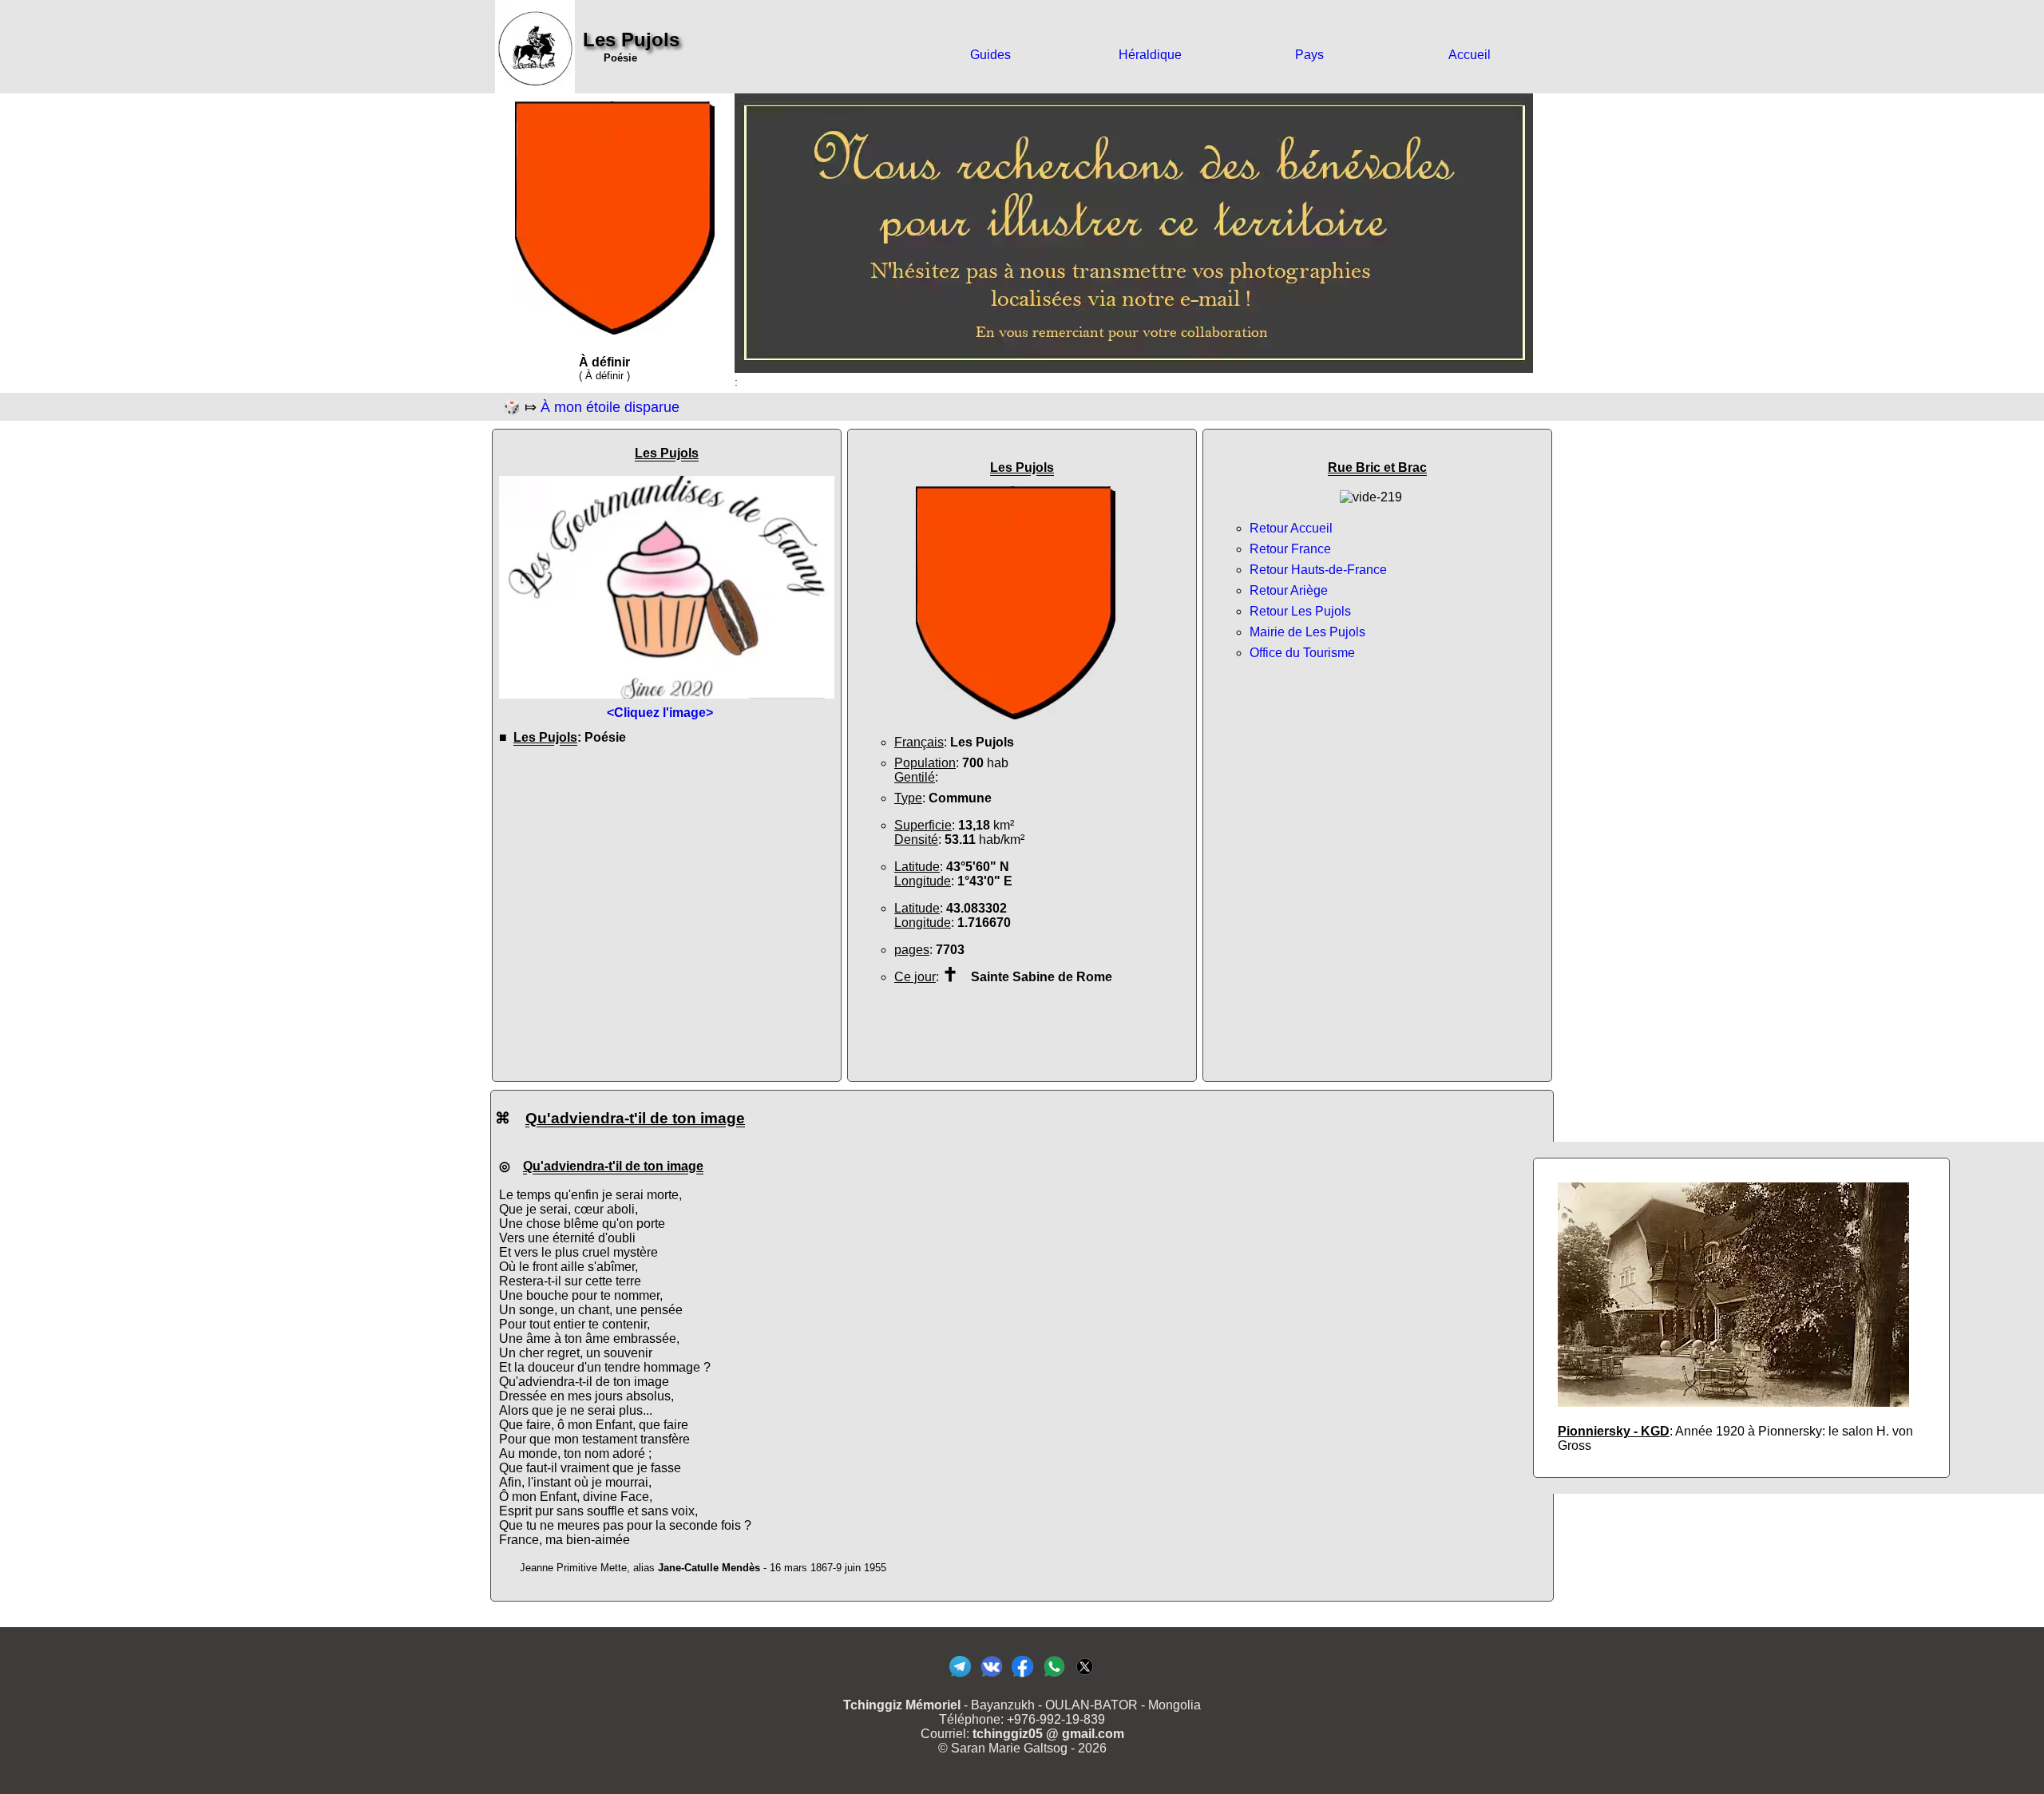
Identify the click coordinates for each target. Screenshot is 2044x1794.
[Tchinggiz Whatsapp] (1054, 1676)
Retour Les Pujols (1300, 611)
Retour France (1290, 549)
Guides (990, 55)
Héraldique (1150, 55)
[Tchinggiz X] (1085, 1676)
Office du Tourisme (1302, 653)
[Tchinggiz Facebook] (1022, 1676)
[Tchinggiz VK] (991, 1676)
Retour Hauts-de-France (1318, 570)
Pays (1309, 55)
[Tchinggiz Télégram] (960, 1676)
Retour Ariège (1289, 590)
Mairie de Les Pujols (1307, 632)
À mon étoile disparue (610, 407)
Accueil (1470, 55)
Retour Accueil (1291, 528)
